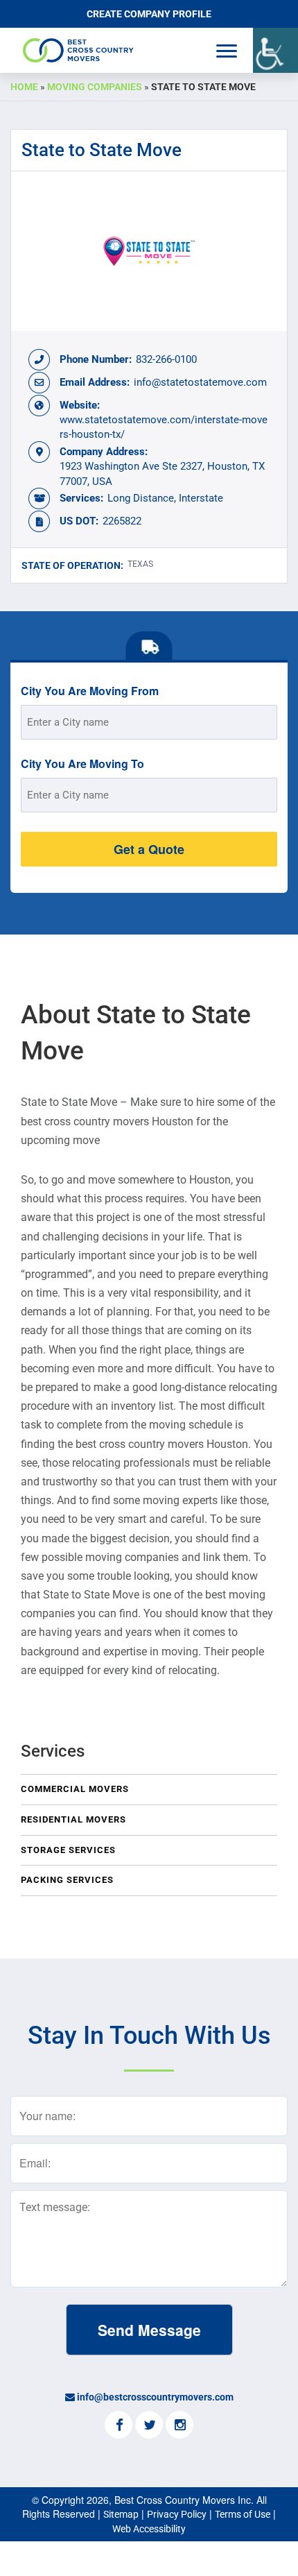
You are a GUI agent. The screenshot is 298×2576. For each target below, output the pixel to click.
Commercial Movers (75, 1789)
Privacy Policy (177, 2514)
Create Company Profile (149, 14)
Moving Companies (95, 87)
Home (24, 87)
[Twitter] (149, 2426)
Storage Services (68, 1850)
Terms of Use (243, 2514)
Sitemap (121, 2514)
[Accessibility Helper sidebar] (275, 50)
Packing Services (67, 1880)
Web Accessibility (149, 2529)
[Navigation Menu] (227, 51)
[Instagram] (179, 2426)
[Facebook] (119, 2426)
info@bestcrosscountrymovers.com (155, 2397)
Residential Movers (73, 1819)
